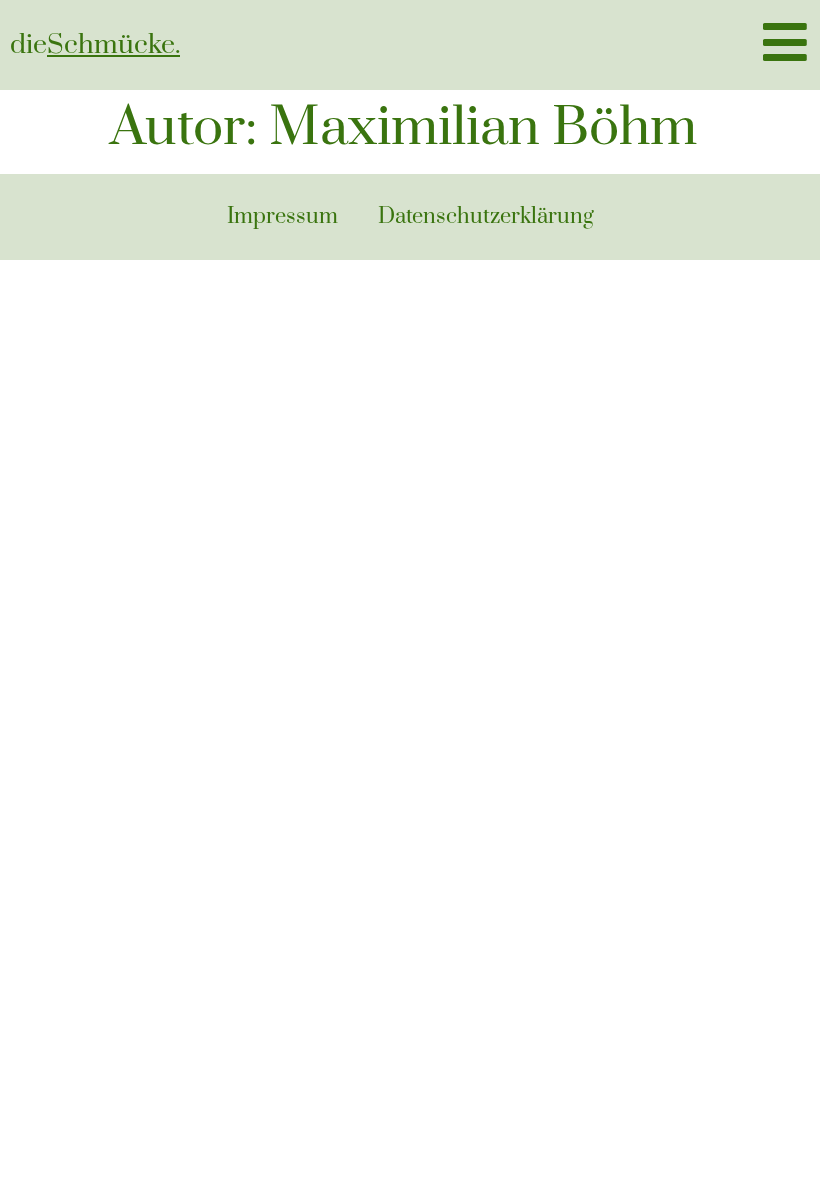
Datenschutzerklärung (486, 216)
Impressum (282, 216)
